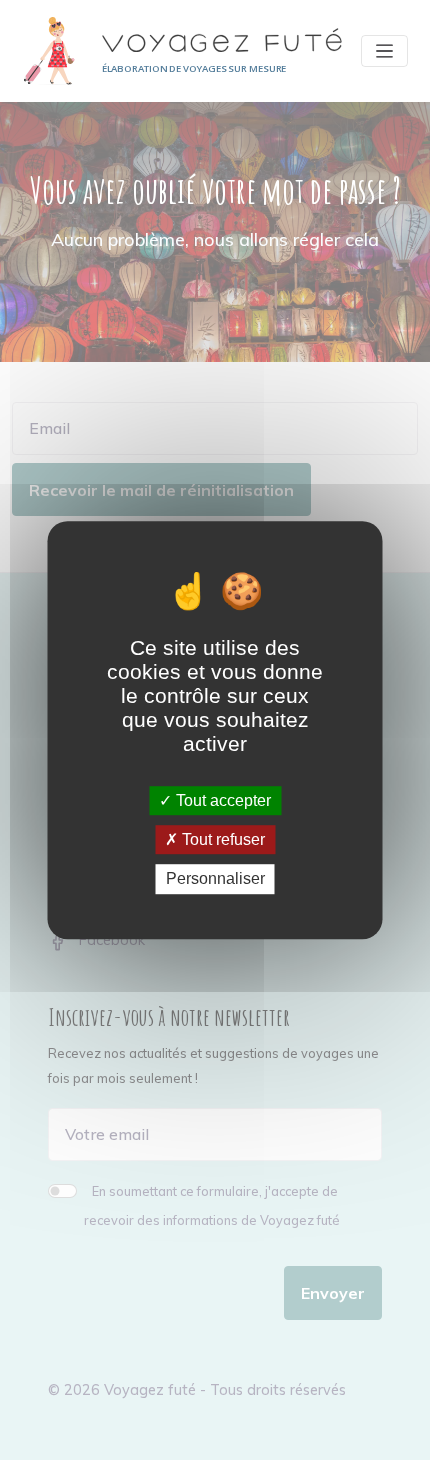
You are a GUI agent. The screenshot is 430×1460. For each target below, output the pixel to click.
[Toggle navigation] (385, 51)
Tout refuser (221, 839)
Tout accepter (221, 800)
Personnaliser (215, 879)
